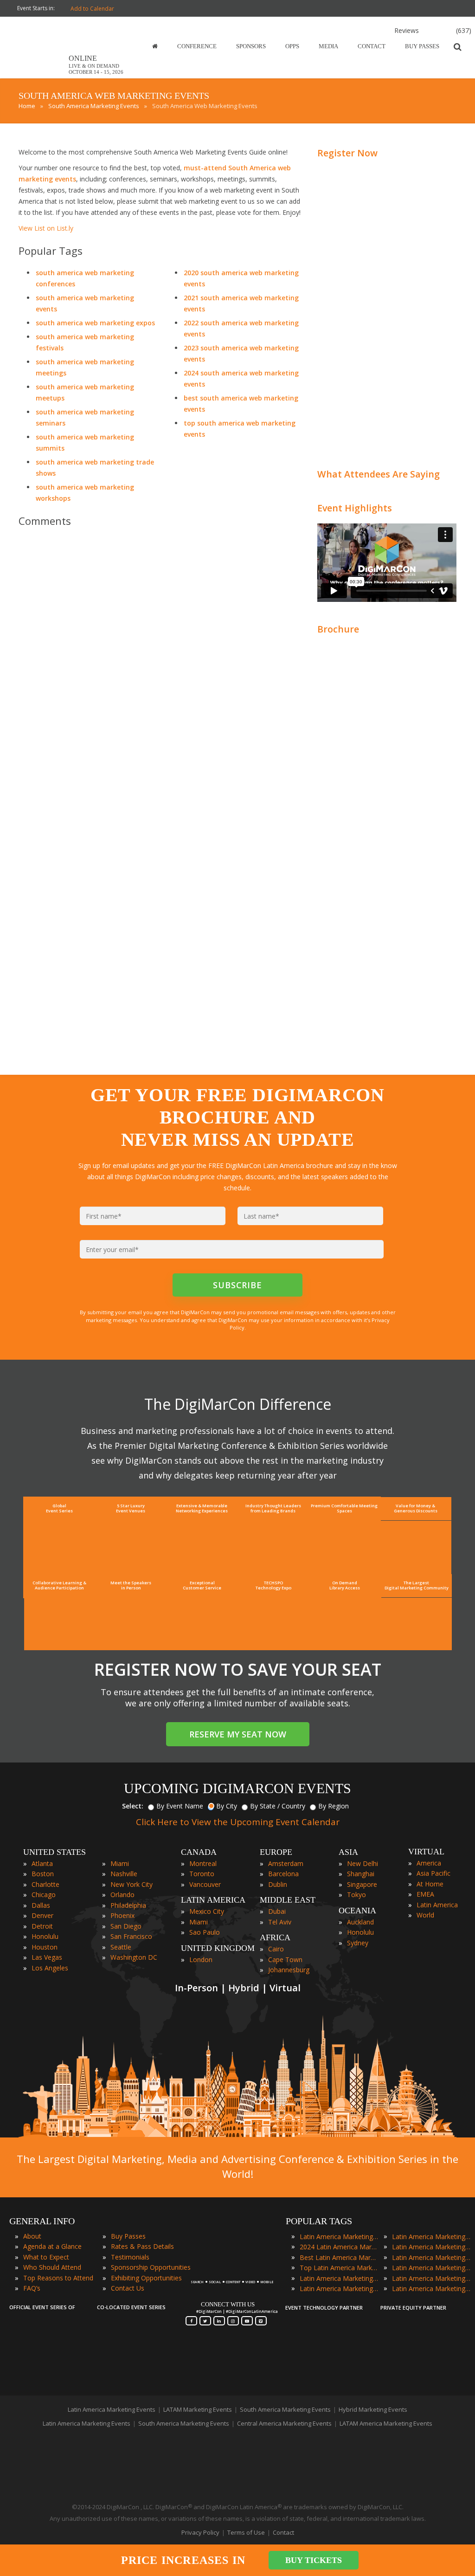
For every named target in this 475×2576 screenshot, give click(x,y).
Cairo (276, 1949)
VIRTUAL (426, 1852)
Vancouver (205, 1884)
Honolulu (45, 1936)
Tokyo (356, 1895)
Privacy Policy (200, 2532)
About (32, 2236)
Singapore (362, 1884)
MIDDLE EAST (288, 1900)
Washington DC (134, 1957)
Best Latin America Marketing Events (339, 2257)
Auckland (360, 1922)
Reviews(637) (433, 30)
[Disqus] (161, 665)
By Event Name (180, 1806)
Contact (283, 2532)
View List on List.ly (46, 228)
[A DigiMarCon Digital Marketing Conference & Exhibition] (232, 2278)
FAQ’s (32, 2288)
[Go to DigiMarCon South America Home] (39, 76)
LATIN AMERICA (213, 1900)
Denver (42, 1915)
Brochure (338, 629)
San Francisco (131, 1936)
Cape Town (285, 1959)
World (425, 1915)
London (201, 1959)
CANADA (199, 1852)
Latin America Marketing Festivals (431, 2237)
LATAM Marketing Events (198, 2409)
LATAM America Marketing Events (386, 2423)
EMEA (425, 1894)
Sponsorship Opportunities (151, 2267)
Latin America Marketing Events (339, 2237)
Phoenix (122, 1915)
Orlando (122, 1895)
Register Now (347, 153)
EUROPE (276, 1852)
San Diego (126, 1926)
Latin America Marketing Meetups (431, 2257)
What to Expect (46, 2257)
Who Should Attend (52, 2267)
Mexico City (207, 1911)
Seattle (121, 1947)
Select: (133, 1806)
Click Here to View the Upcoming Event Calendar (238, 1822)
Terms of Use (246, 2532)
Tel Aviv (280, 1922)
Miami (120, 1863)
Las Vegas (47, 1957)
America (429, 1863)
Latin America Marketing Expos (339, 2289)
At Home (430, 1884)
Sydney (358, 1943)
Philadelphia (128, 1905)
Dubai (277, 1911)
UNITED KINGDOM (218, 1948)
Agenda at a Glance (52, 2246)
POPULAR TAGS (319, 2221)
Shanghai (361, 1874)
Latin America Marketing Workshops (431, 2289)
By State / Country (278, 1806)
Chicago (44, 1895)
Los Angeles (50, 1968)
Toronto (202, 1874)
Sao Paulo (205, 1932)
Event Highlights (355, 508)
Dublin (278, 1884)
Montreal (203, 1863)
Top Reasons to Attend (58, 2278)
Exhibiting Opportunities (146, 2278)
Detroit (42, 1926)
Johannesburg (289, 1970)
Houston (45, 1947)
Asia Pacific (433, 1873)
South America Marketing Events (285, 2409)
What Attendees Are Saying (379, 474)
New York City (132, 1884)
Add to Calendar (92, 9)
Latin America (437, 1905)
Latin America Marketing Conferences (339, 2278)
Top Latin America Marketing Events (339, 2268)
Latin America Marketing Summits (431, 2278)
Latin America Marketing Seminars (431, 2268)
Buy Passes (128, 2236)
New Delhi (363, 1863)
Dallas (41, 1905)
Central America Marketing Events (284, 2423)
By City (227, 1806)
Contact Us (128, 2288)
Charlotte (45, 1884)
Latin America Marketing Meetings (431, 2247)
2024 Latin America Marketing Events (339, 2247)
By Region (334, 1806)
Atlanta (42, 1863)
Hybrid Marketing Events (373, 2409)
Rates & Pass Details (142, 2246)
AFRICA (275, 1937)
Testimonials (130, 2257)
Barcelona (283, 1874)
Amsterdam (286, 1863)
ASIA (348, 1852)
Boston (43, 1874)
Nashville (124, 1874)
